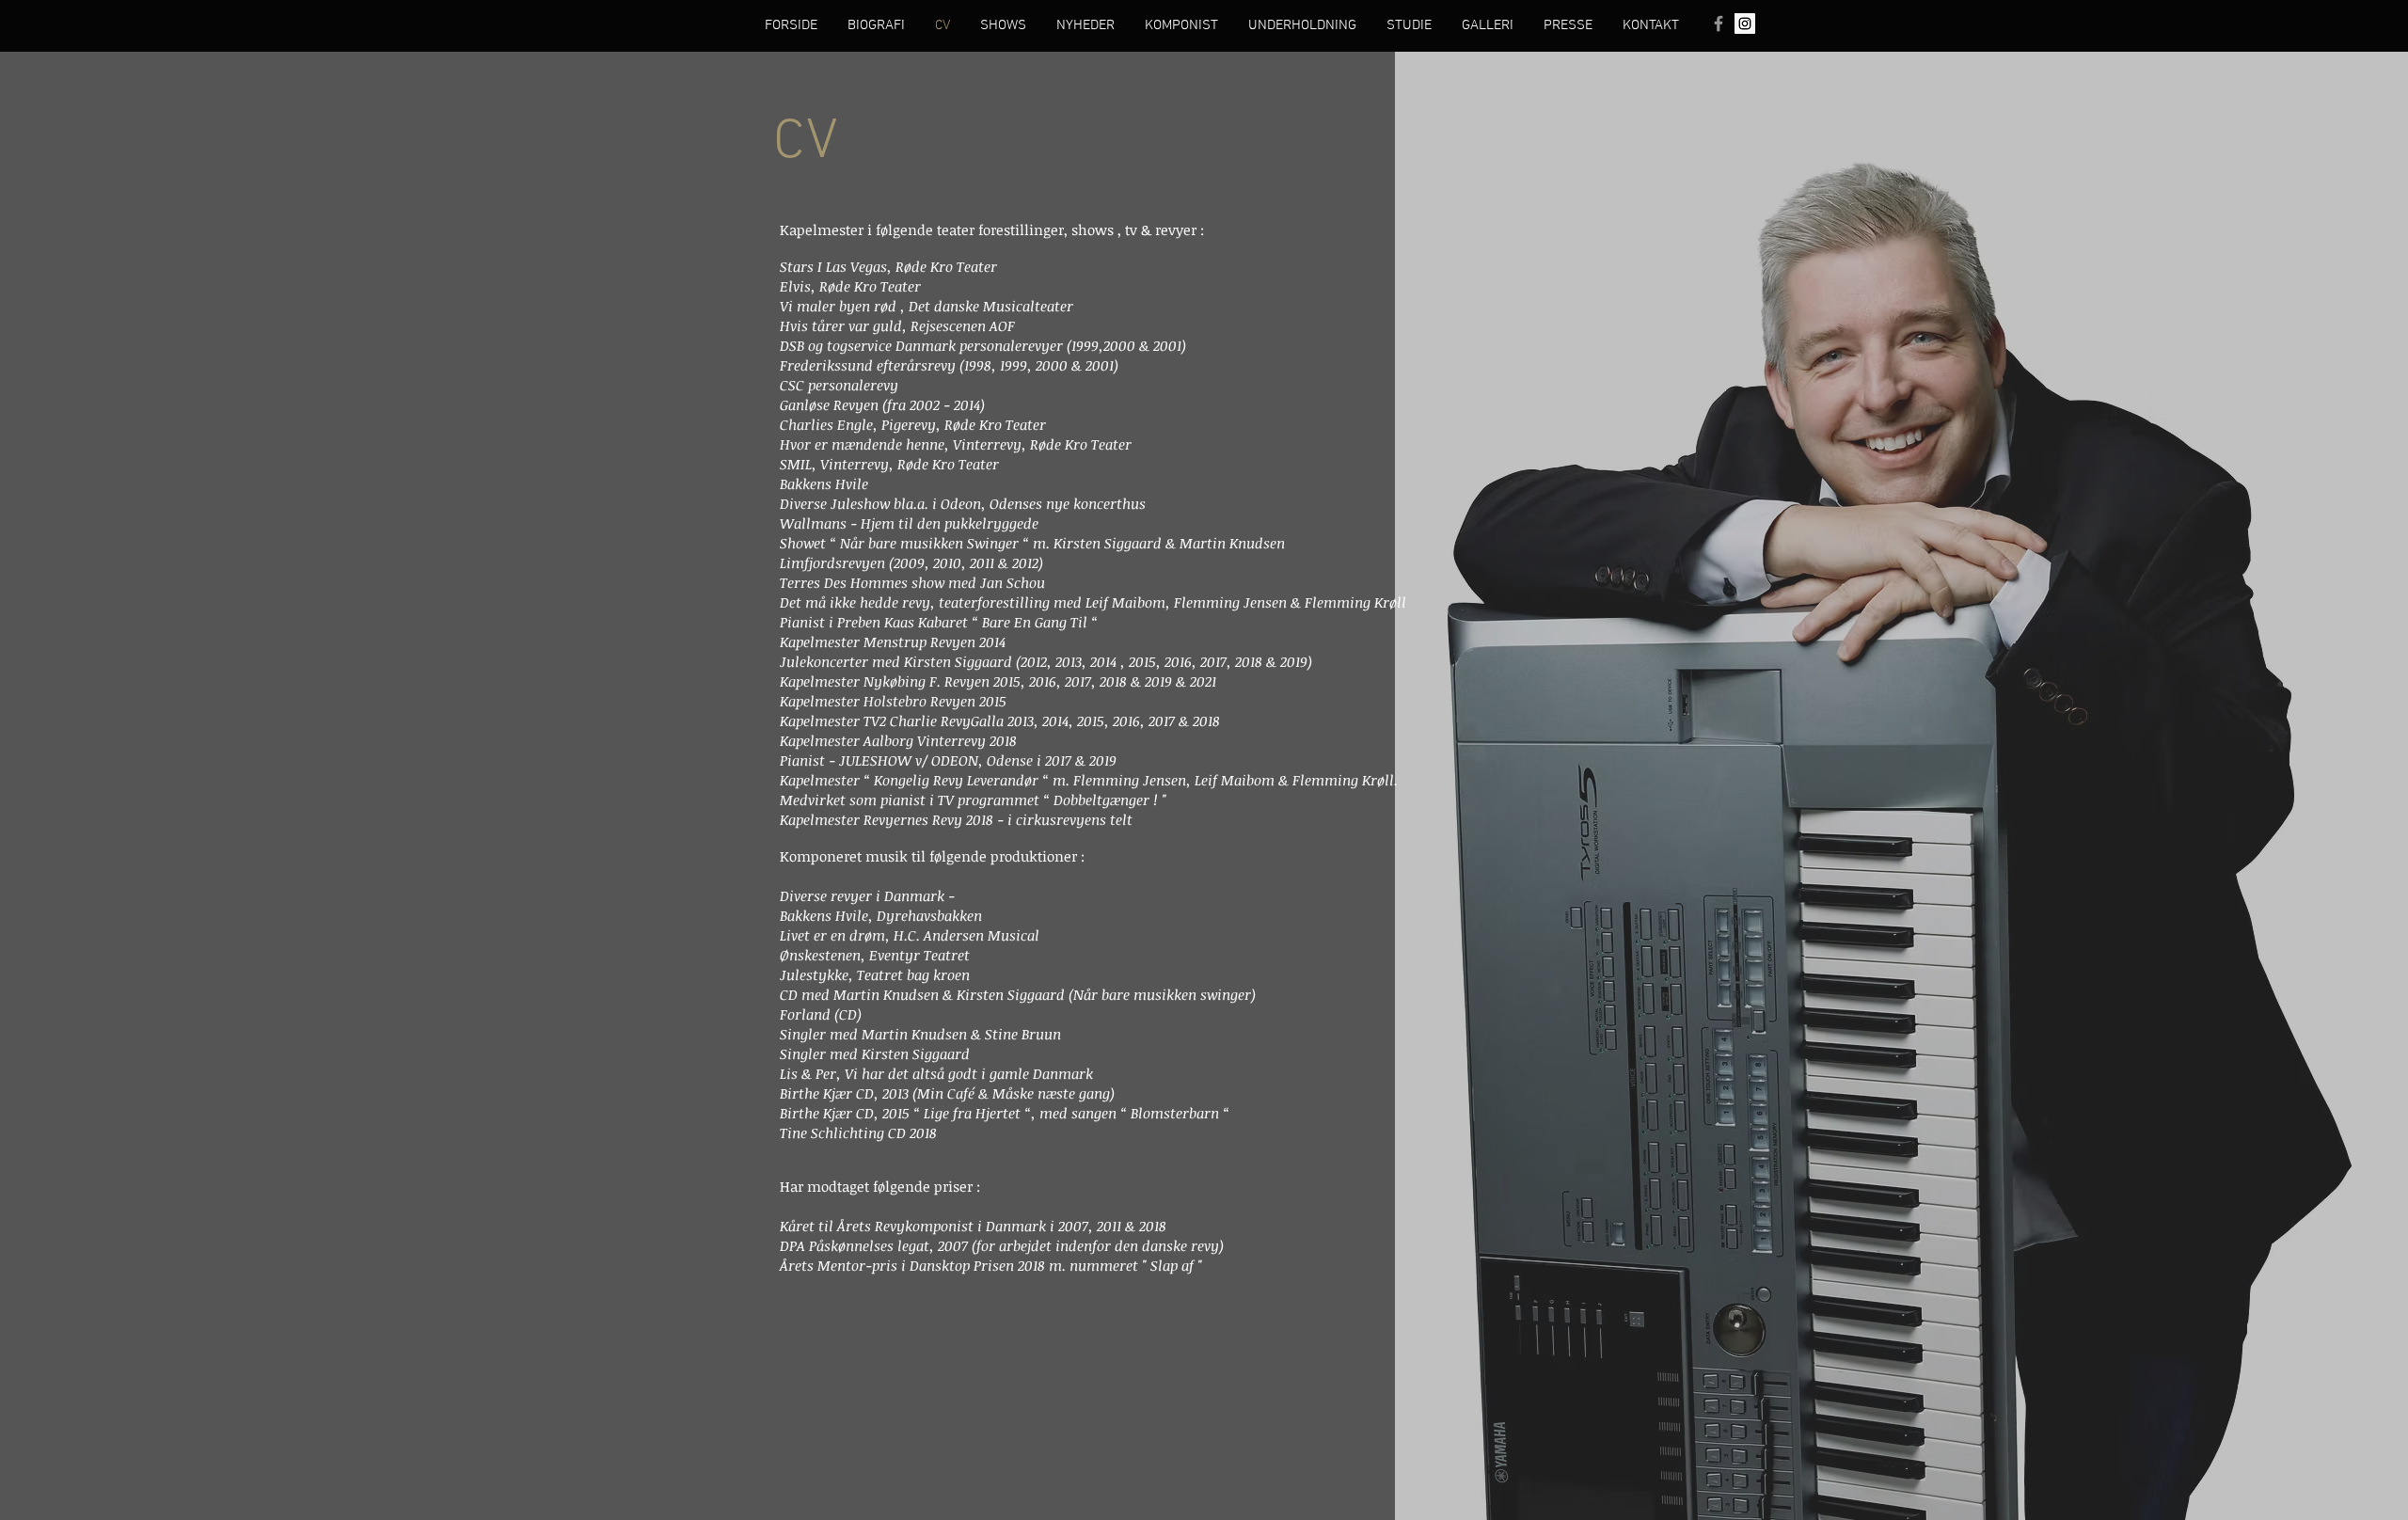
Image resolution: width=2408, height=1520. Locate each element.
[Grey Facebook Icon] (1719, 24)
